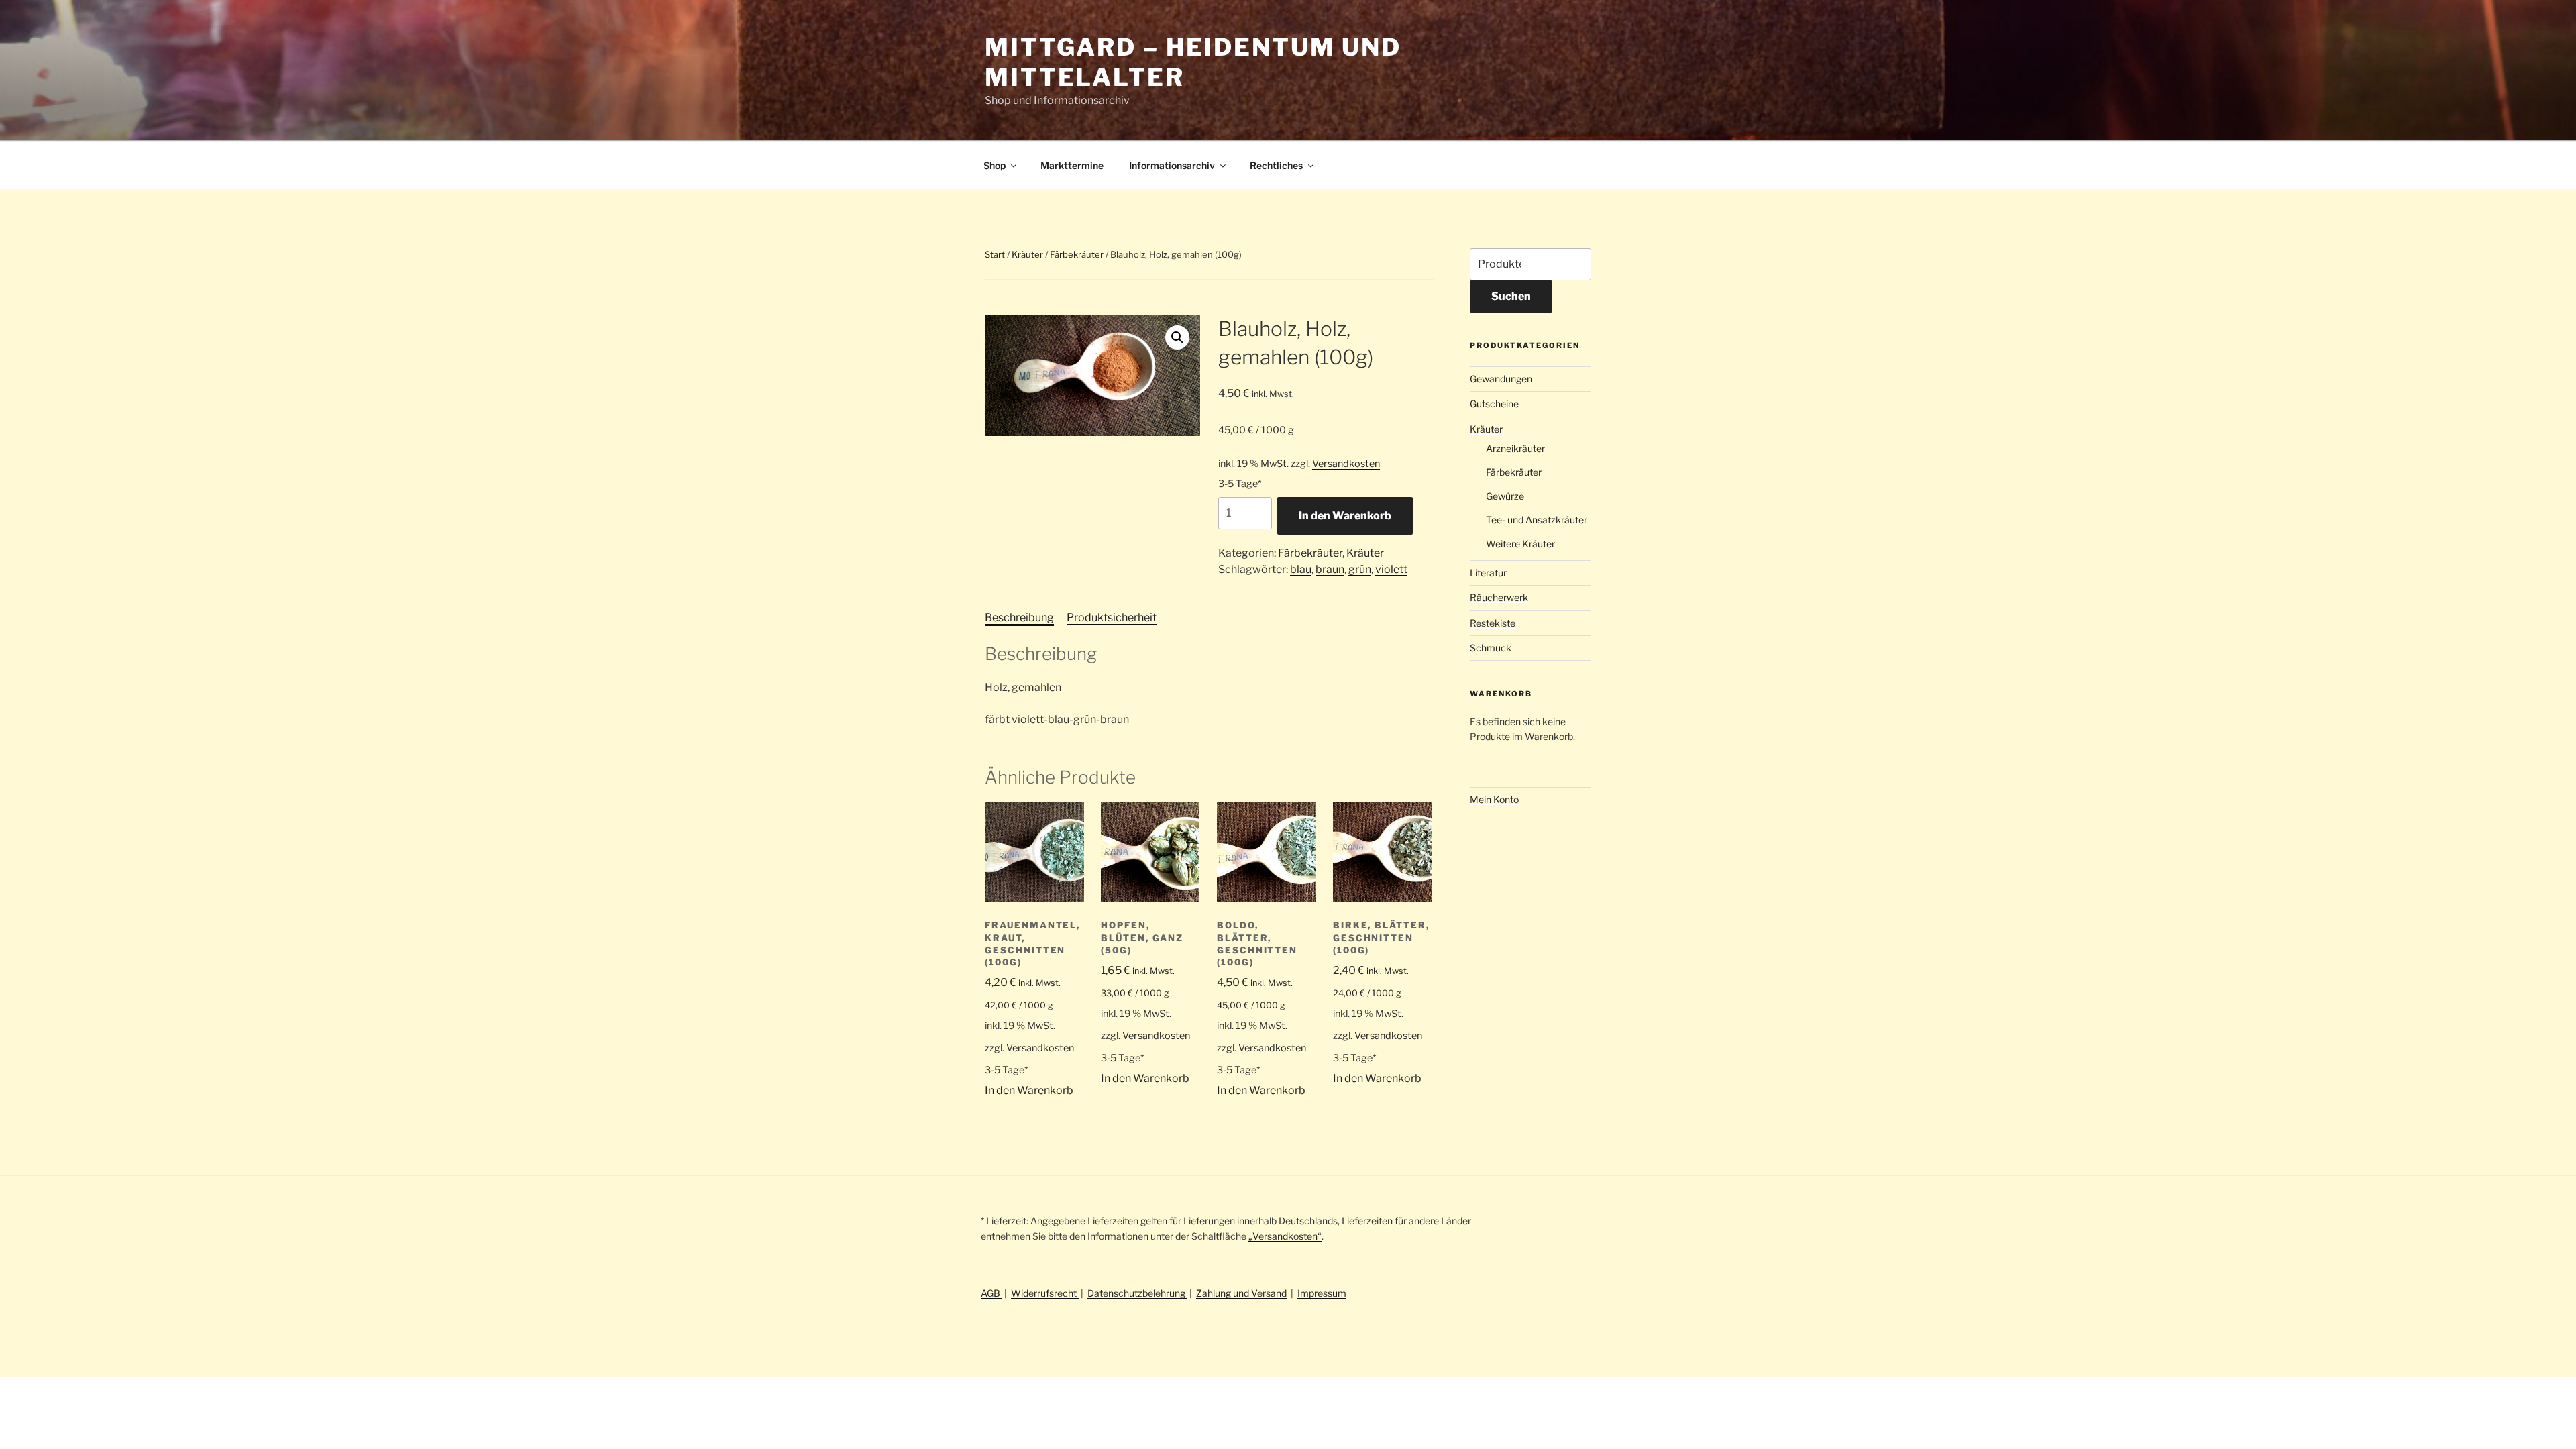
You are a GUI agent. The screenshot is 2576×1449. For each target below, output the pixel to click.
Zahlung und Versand (1241, 1293)
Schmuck (1491, 648)
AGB (991, 1293)
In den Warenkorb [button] (1029, 1090)
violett (1391, 569)
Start (995, 254)
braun (1330, 569)
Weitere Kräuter (1520, 544)
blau (1301, 569)
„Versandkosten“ (1285, 1236)
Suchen (1511, 296)
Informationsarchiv (1172, 165)
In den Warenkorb (1345, 516)
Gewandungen (1501, 379)
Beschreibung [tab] (1019, 618)
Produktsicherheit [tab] (1112, 618)
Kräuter (1027, 254)
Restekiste (1493, 623)
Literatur (1488, 573)
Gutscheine (1494, 404)
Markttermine (1072, 165)
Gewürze (1505, 496)
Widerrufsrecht (1045, 1293)
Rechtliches (1276, 165)
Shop (995, 165)
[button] (1177, 337)
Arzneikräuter (1515, 448)
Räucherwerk (1499, 597)
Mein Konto (1494, 799)
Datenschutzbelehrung (1137, 1293)
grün (1360, 569)
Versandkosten (1346, 464)
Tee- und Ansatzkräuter (1537, 520)
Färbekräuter (1077, 254)
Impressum (1322, 1293)
